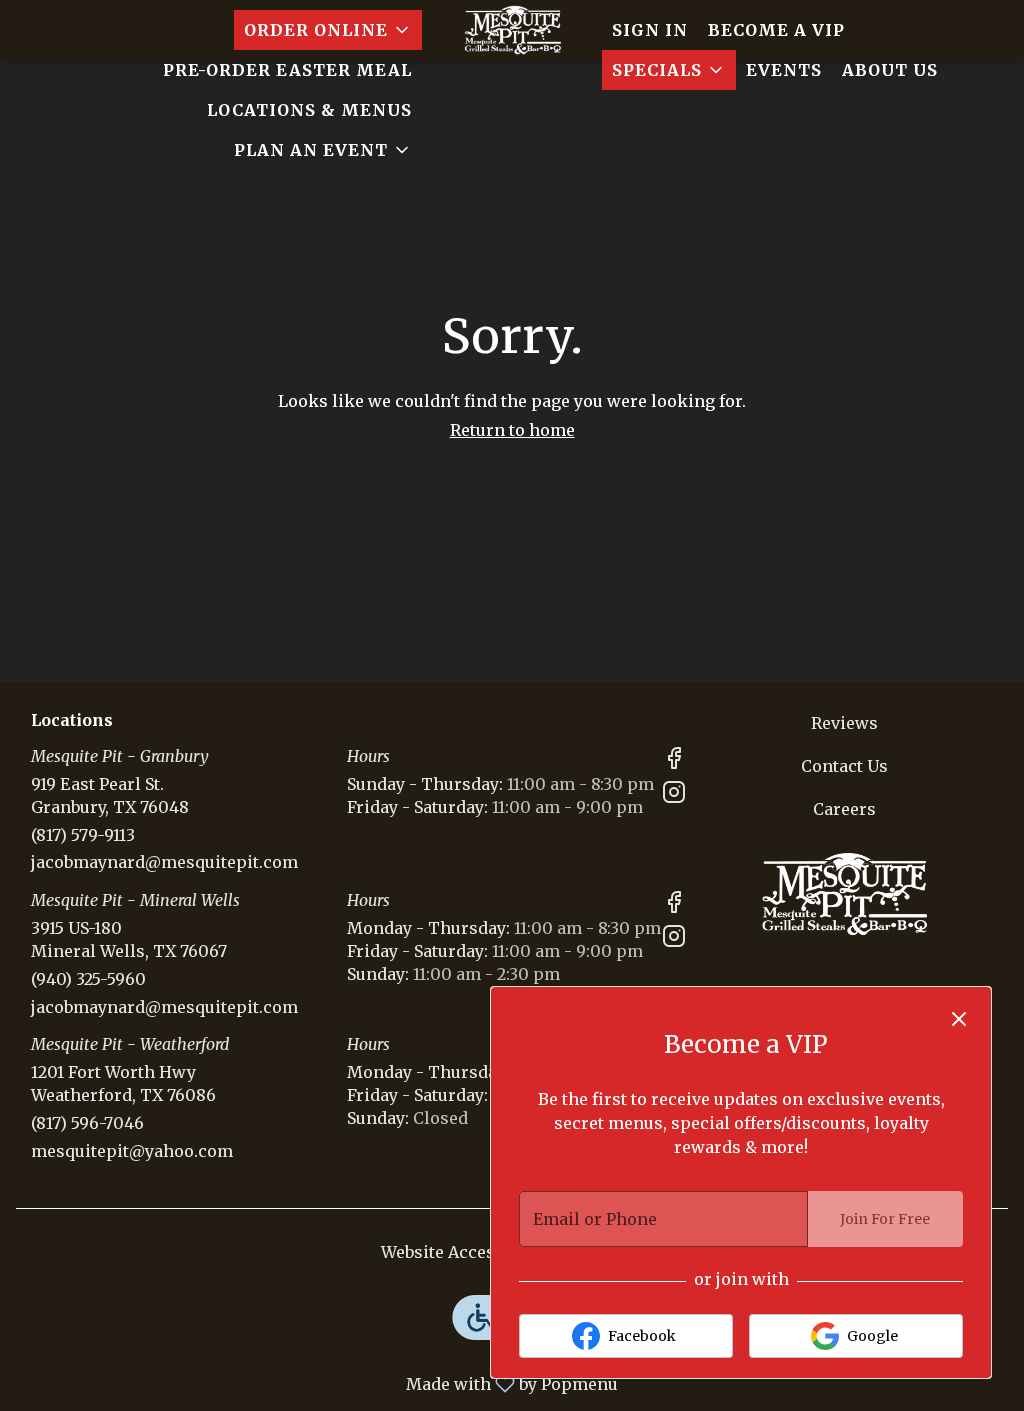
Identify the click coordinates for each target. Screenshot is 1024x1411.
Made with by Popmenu (316, 1383)
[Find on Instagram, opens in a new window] (674, 795)
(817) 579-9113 (83, 835)
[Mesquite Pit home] (512, 30)
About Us (890, 70)
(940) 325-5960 (88, 979)
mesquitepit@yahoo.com (132, 1151)
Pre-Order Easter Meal (287, 70)
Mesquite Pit (844, 896)
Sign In (650, 30)
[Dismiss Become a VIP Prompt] (959, 1019)
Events (784, 70)
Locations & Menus (309, 110)
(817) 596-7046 (87, 1123)
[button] (328, 30)
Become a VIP (776, 30)
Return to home (512, 430)
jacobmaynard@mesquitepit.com (164, 862)
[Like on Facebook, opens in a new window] (674, 761)
